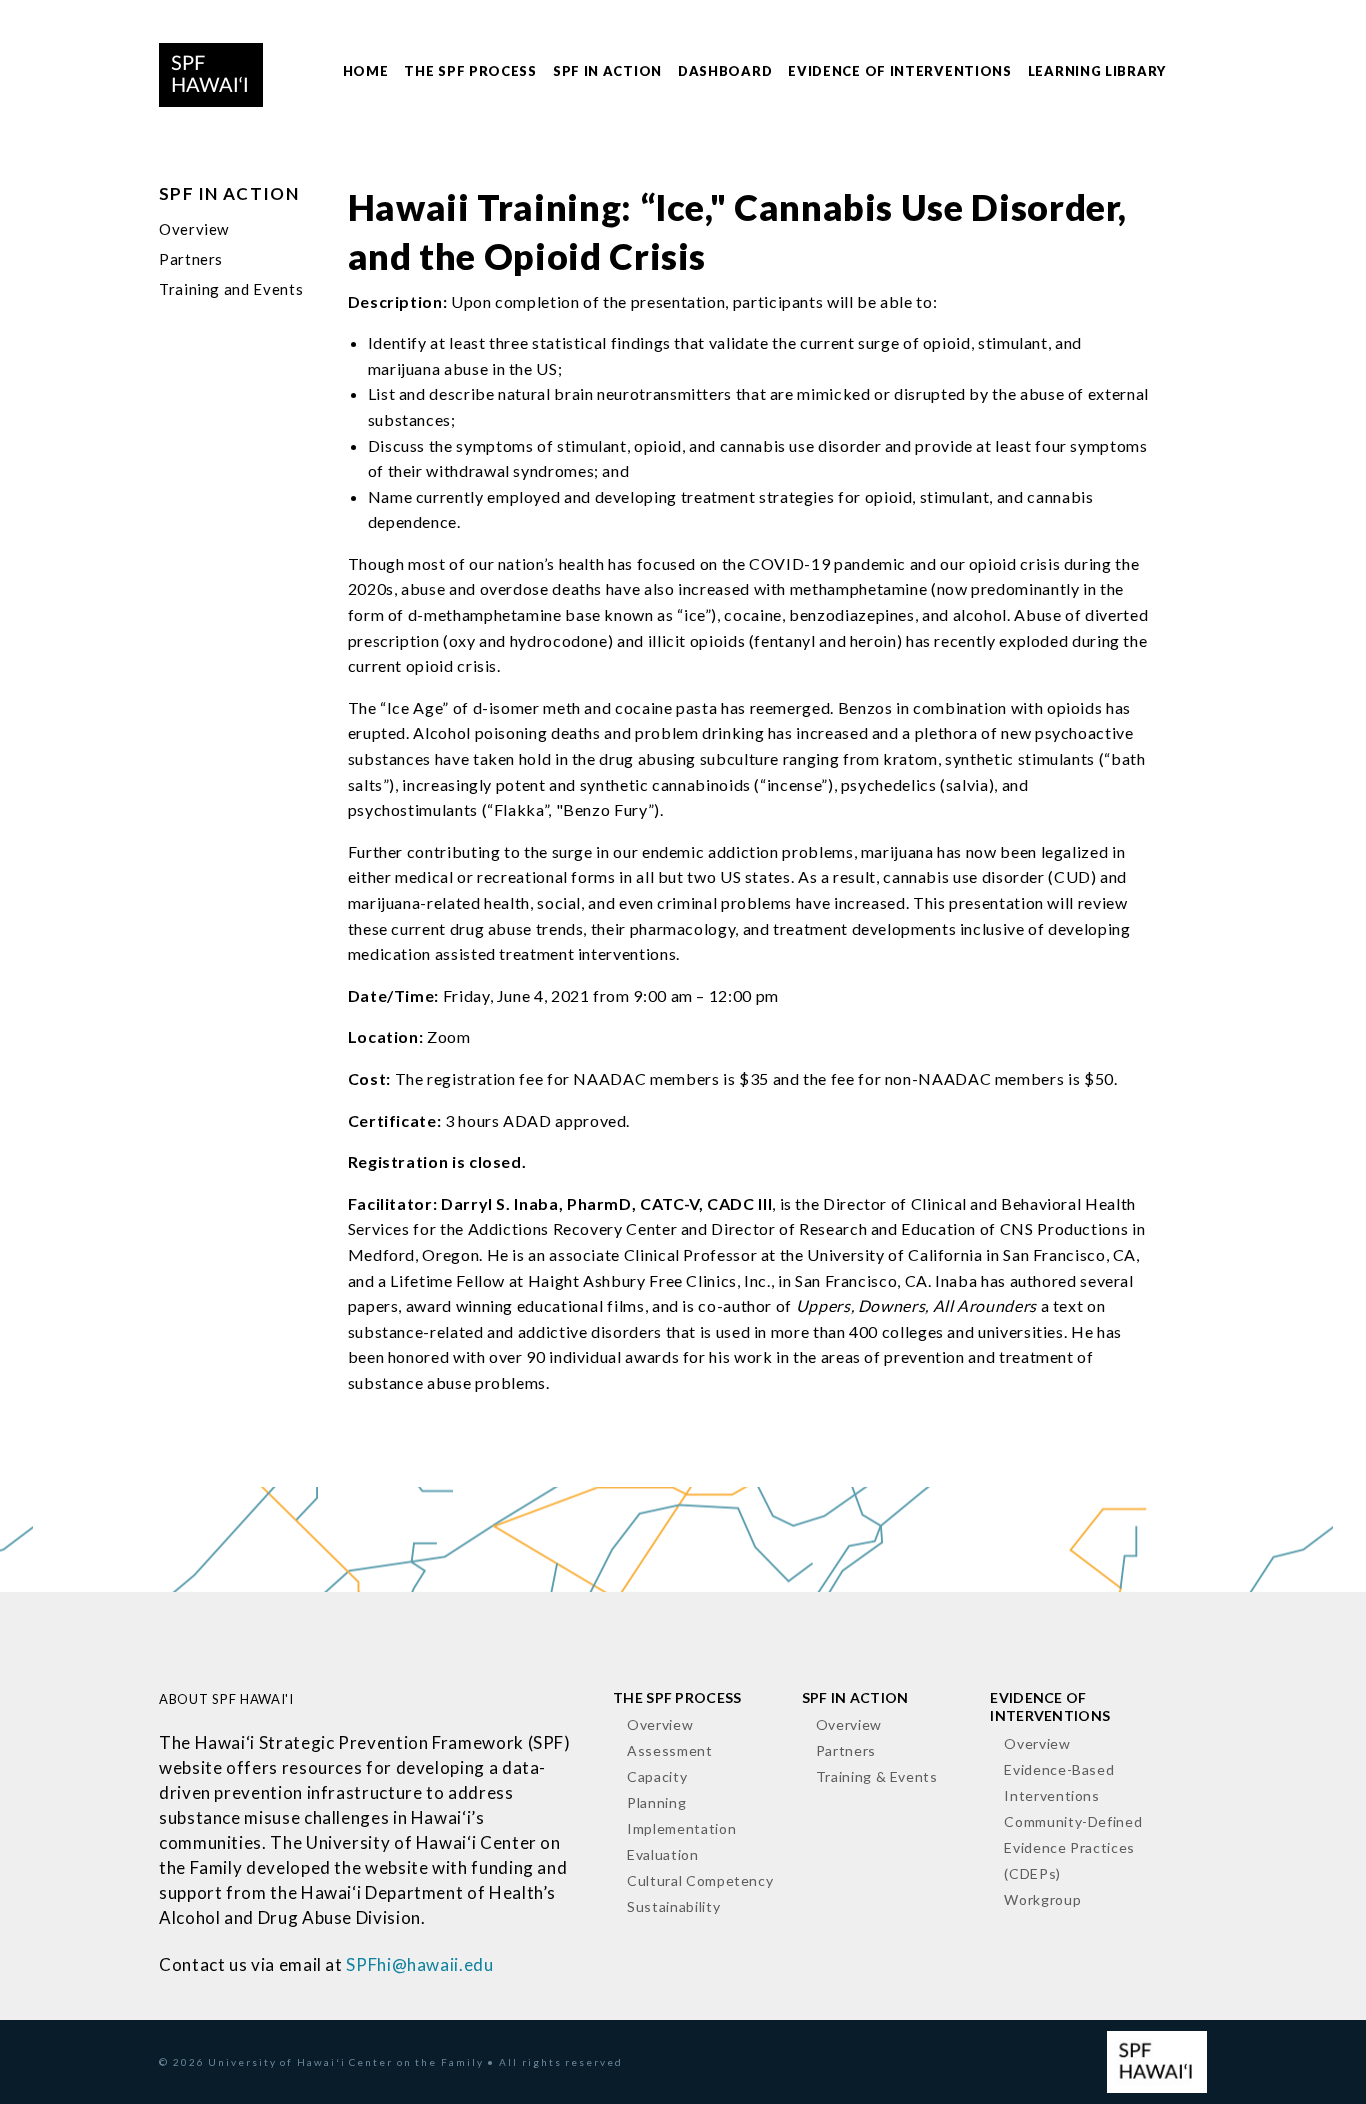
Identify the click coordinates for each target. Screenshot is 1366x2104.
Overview (194, 229)
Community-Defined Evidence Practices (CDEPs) (1073, 1847)
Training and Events (231, 289)
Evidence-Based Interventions (1059, 1782)
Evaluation (662, 1854)
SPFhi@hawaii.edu (419, 1964)
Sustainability (673, 1906)
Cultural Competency (700, 1880)
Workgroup (1042, 1899)
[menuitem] (366, 72)
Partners (191, 259)
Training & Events (877, 1776)
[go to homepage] (211, 72)
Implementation (681, 1828)
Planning (656, 1802)
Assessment (669, 1750)
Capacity (657, 1776)
